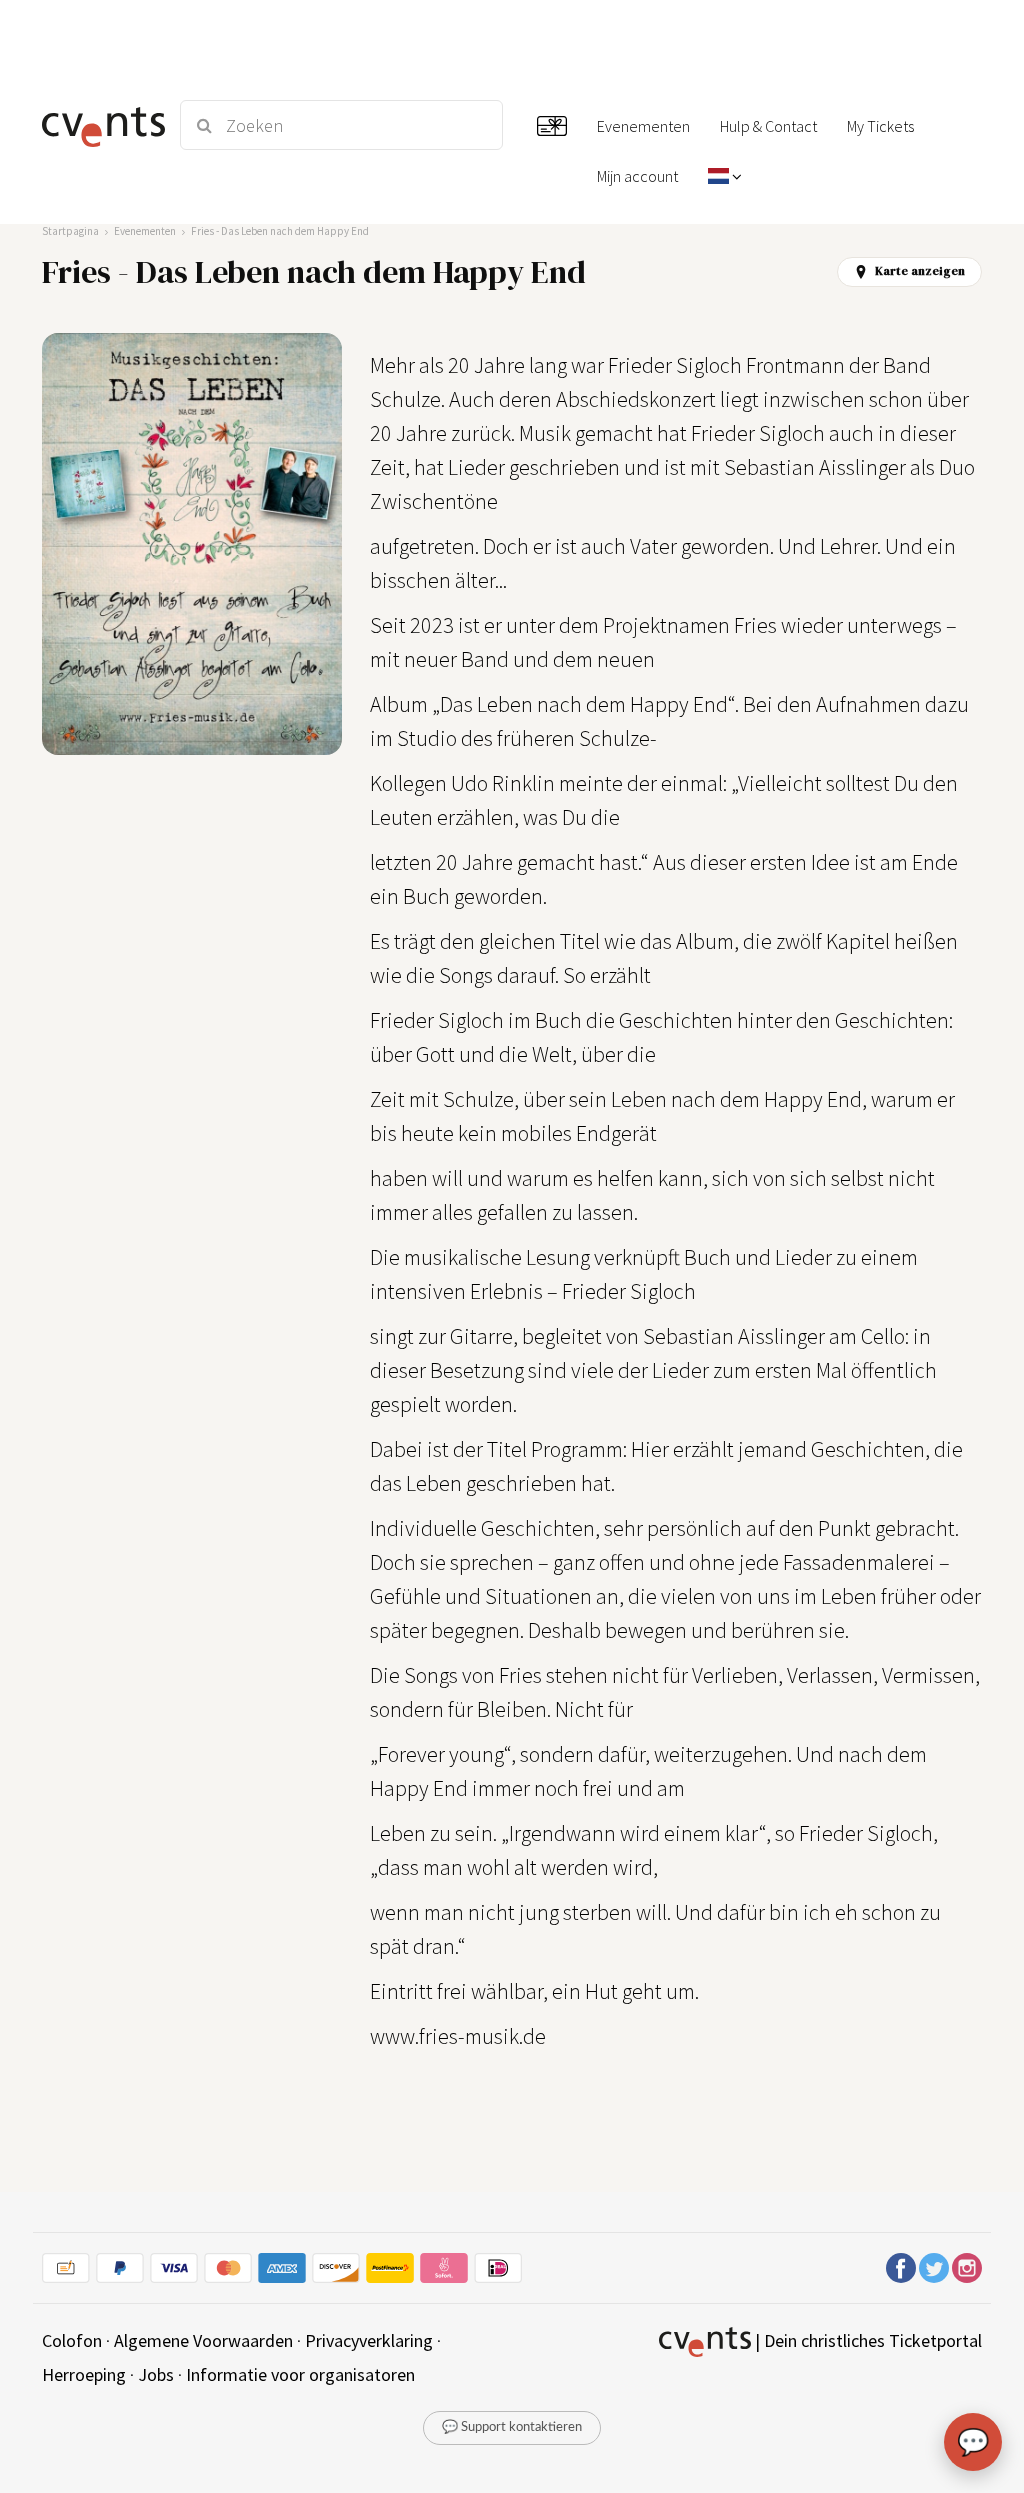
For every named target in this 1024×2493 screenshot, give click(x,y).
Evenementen (145, 231)
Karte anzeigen (920, 271)
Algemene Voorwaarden (203, 2340)
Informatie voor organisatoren (300, 2374)
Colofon (72, 2340)
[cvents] (99, 125)
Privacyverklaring (369, 2340)
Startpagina (70, 231)
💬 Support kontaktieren (512, 2427)
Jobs (156, 2374)
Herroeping (84, 2374)
